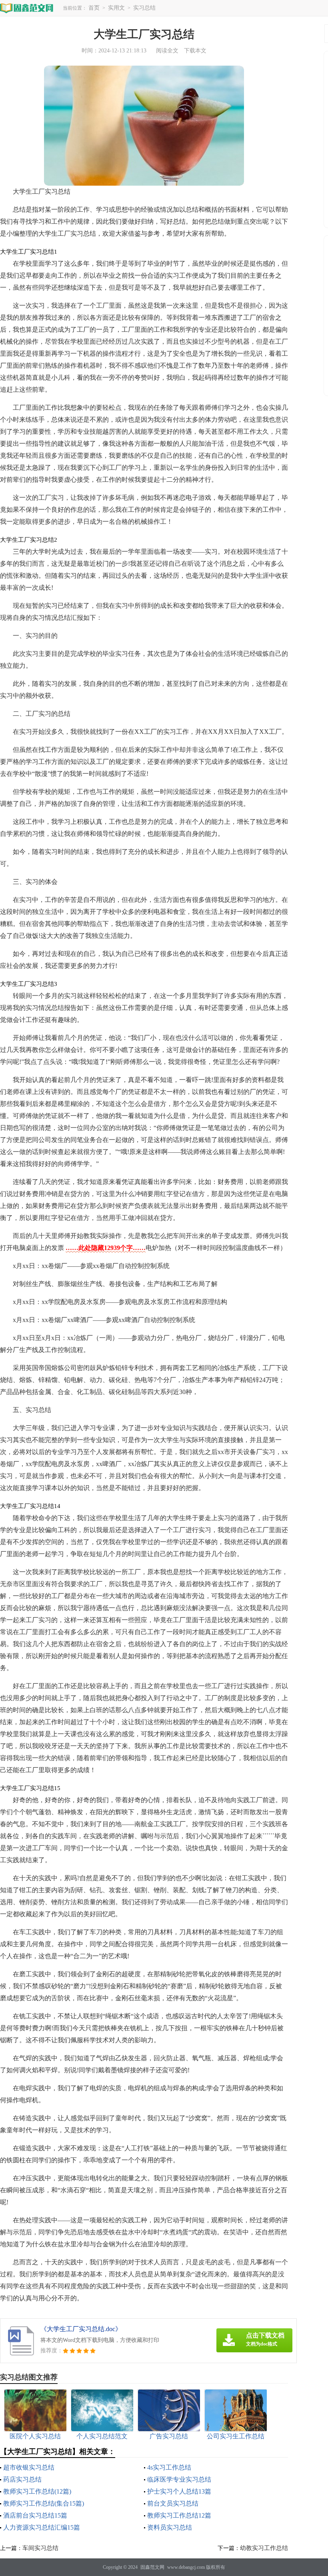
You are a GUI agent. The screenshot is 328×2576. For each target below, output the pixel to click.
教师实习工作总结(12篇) (37, 2491)
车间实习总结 (40, 2548)
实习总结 (144, 8)
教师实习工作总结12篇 (179, 2515)
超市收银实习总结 (29, 2467)
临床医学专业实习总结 (179, 2479)
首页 (94, 8)
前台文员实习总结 (173, 2503)
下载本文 (195, 51)
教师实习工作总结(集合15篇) (44, 2503)
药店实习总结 (22, 2479)
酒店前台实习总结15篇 (35, 2515)
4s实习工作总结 (169, 2467)
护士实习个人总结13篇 (179, 2491)
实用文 (116, 8)
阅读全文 (167, 51)
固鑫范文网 (152, 2567)
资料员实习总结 (170, 2527)
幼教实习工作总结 (264, 2548)
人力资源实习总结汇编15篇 (42, 2527)
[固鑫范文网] (27, 8)
